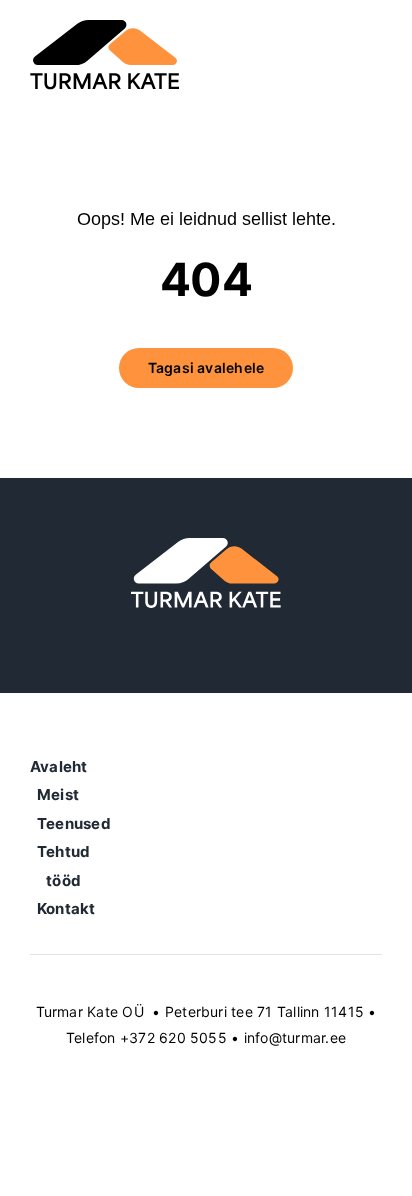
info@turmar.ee (295, 1037)
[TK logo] (105, 28)
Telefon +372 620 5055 (146, 1037)
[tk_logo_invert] (206, 546)
